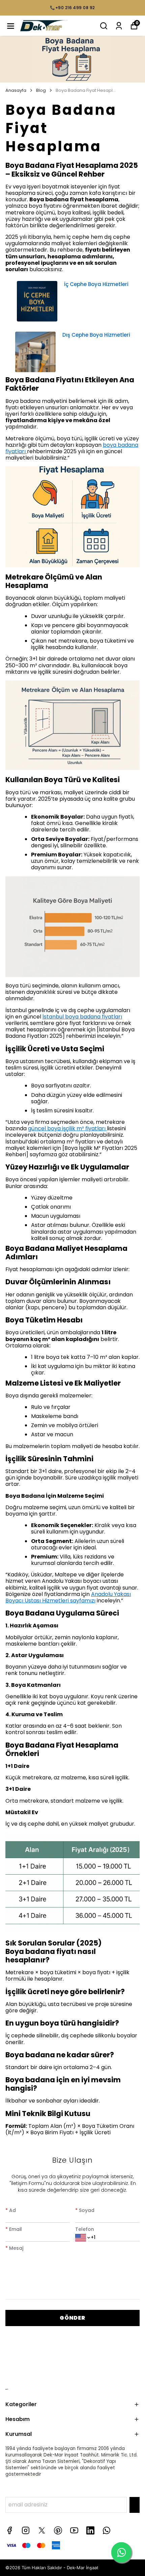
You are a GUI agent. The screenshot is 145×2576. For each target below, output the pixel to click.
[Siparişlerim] (119, 26)
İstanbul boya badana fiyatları (82, 1017)
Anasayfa (16, 91)
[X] (42, 2530)
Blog (41, 91)
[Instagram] (26, 2530)
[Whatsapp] (107, 2530)
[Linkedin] (90, 2530)
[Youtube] (74, 2530)
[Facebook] (9, 2530)
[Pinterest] (58, 2530)
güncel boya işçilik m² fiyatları (67, 1128)
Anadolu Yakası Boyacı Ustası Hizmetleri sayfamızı (68, 1597)
